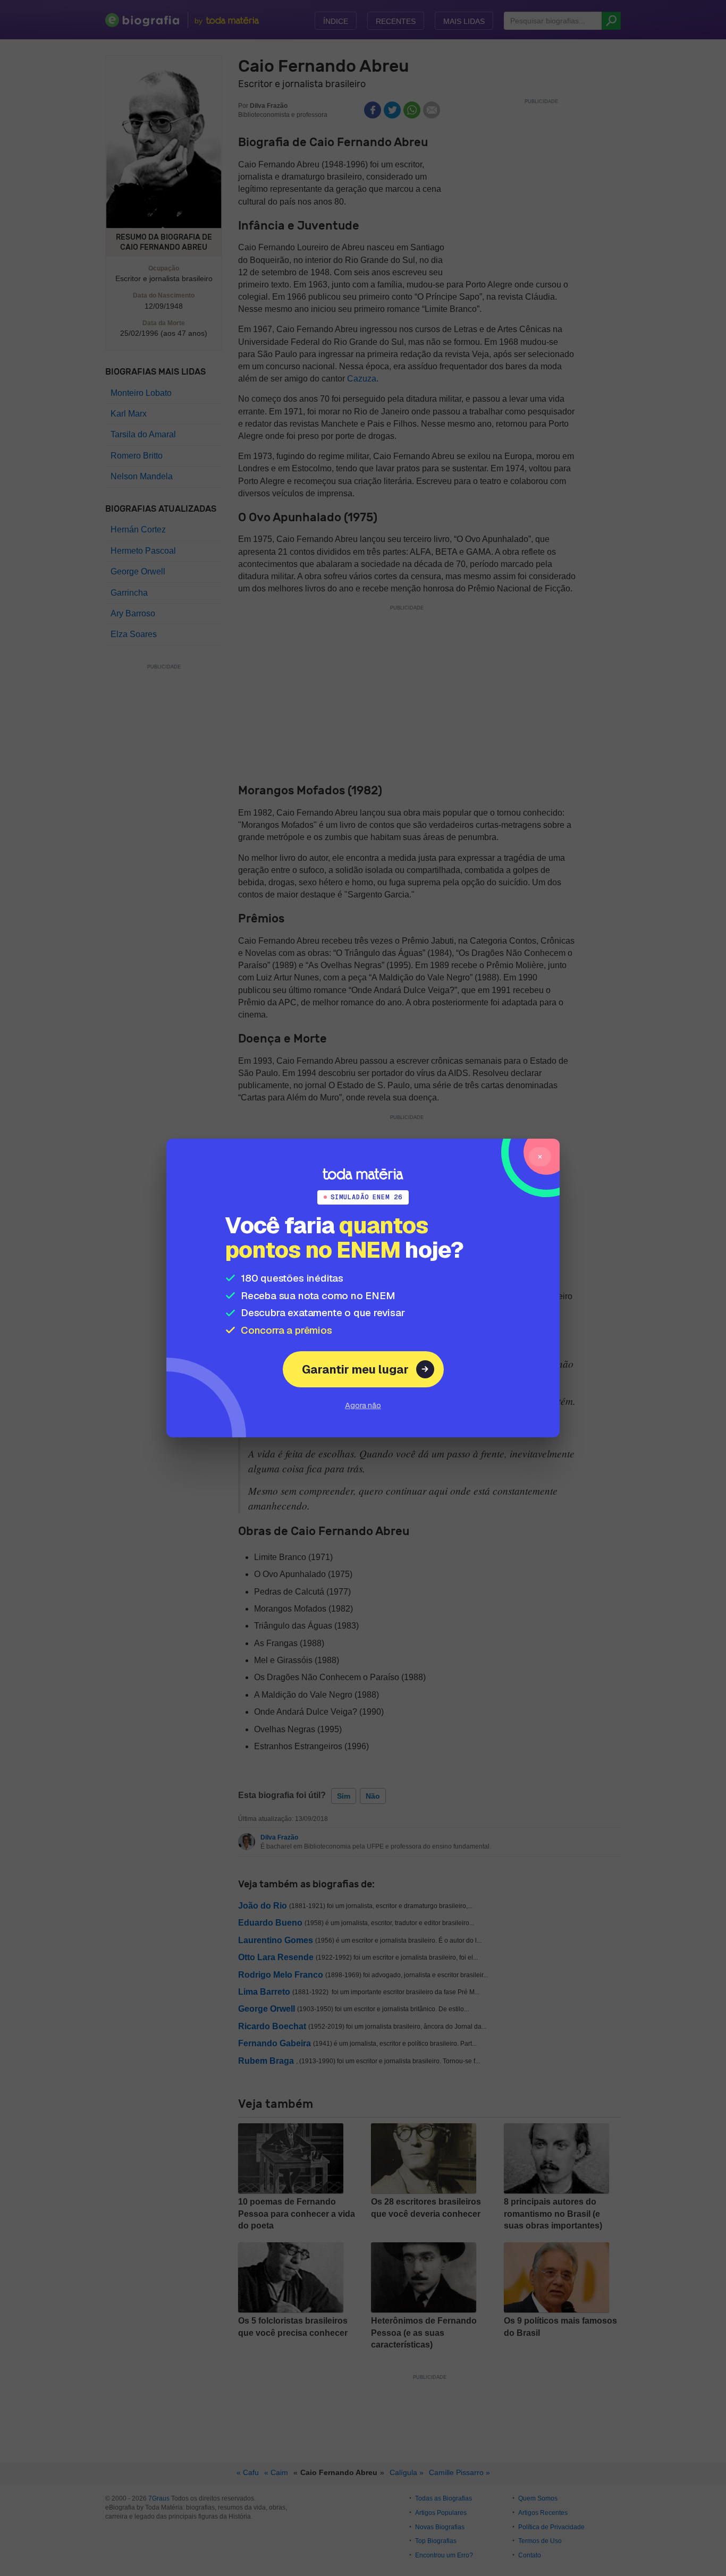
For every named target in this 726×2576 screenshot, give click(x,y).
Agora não (363, 1405)
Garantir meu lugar (355, 1369)
